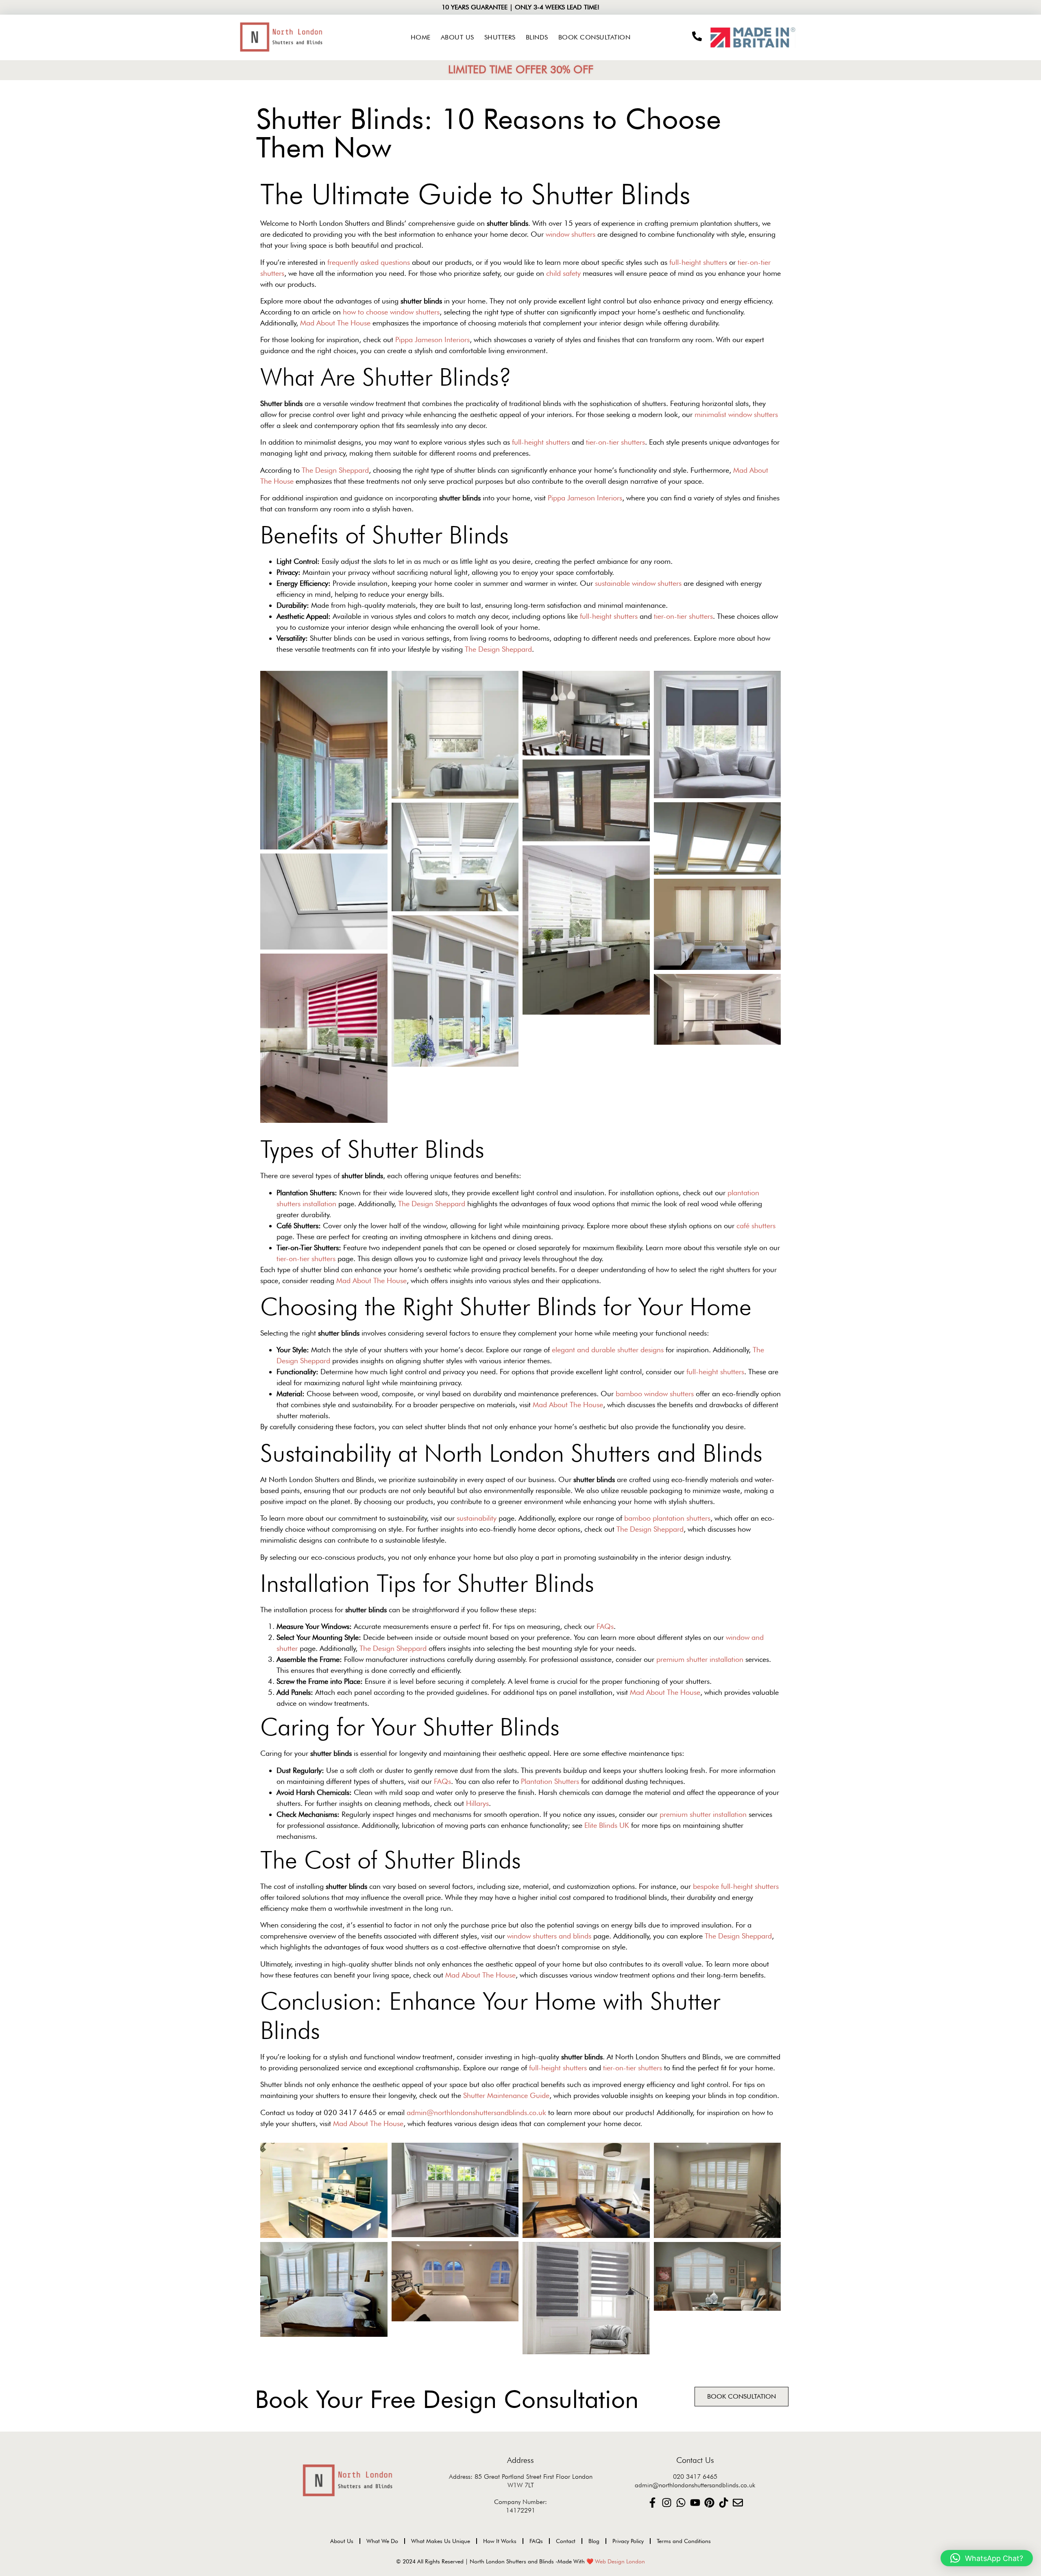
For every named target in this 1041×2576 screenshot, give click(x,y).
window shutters (571, 234)
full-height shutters (698, 262)
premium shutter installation (700, 1659)
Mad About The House (335, 323)
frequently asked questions (369, 262)
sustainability (477, 1518)
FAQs (605, 1626)
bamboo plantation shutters (667, 1518)
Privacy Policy (628, 2541)
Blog (594, 2541)
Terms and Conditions (684, 2541)
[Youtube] (695, 2503)
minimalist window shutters (736, 414)
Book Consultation (595, 37)
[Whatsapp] (681, 2503)
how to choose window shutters (391, 312)
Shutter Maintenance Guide (506, 2095)
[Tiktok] (724, 2503)
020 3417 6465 (695, 2477)
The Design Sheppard (335, 470)
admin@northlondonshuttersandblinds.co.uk (476, 2112)
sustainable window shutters (638, 583)
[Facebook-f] (652, 2503)
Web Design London (620, 2561)
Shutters (500, 37)
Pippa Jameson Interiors (432, 339)
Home (421, 37)
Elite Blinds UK (607, 1825)
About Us (457, 37)
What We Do (382, 2541)
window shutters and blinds (549, 1936)
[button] (987, 2558)
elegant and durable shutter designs (608, 1350)
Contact (566, 2541)
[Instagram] (667, 2503)
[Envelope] (738, 2503)
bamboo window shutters (655, 1394)
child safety (563, 273)
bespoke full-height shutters (736, 1886)
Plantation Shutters (550, 1781)
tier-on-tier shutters (615, 442)
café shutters (756, 1226)
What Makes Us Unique (441, 2541)
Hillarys (477, 1803)
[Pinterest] (709, 2503)
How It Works (500, 2541)
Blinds (537, 37)
